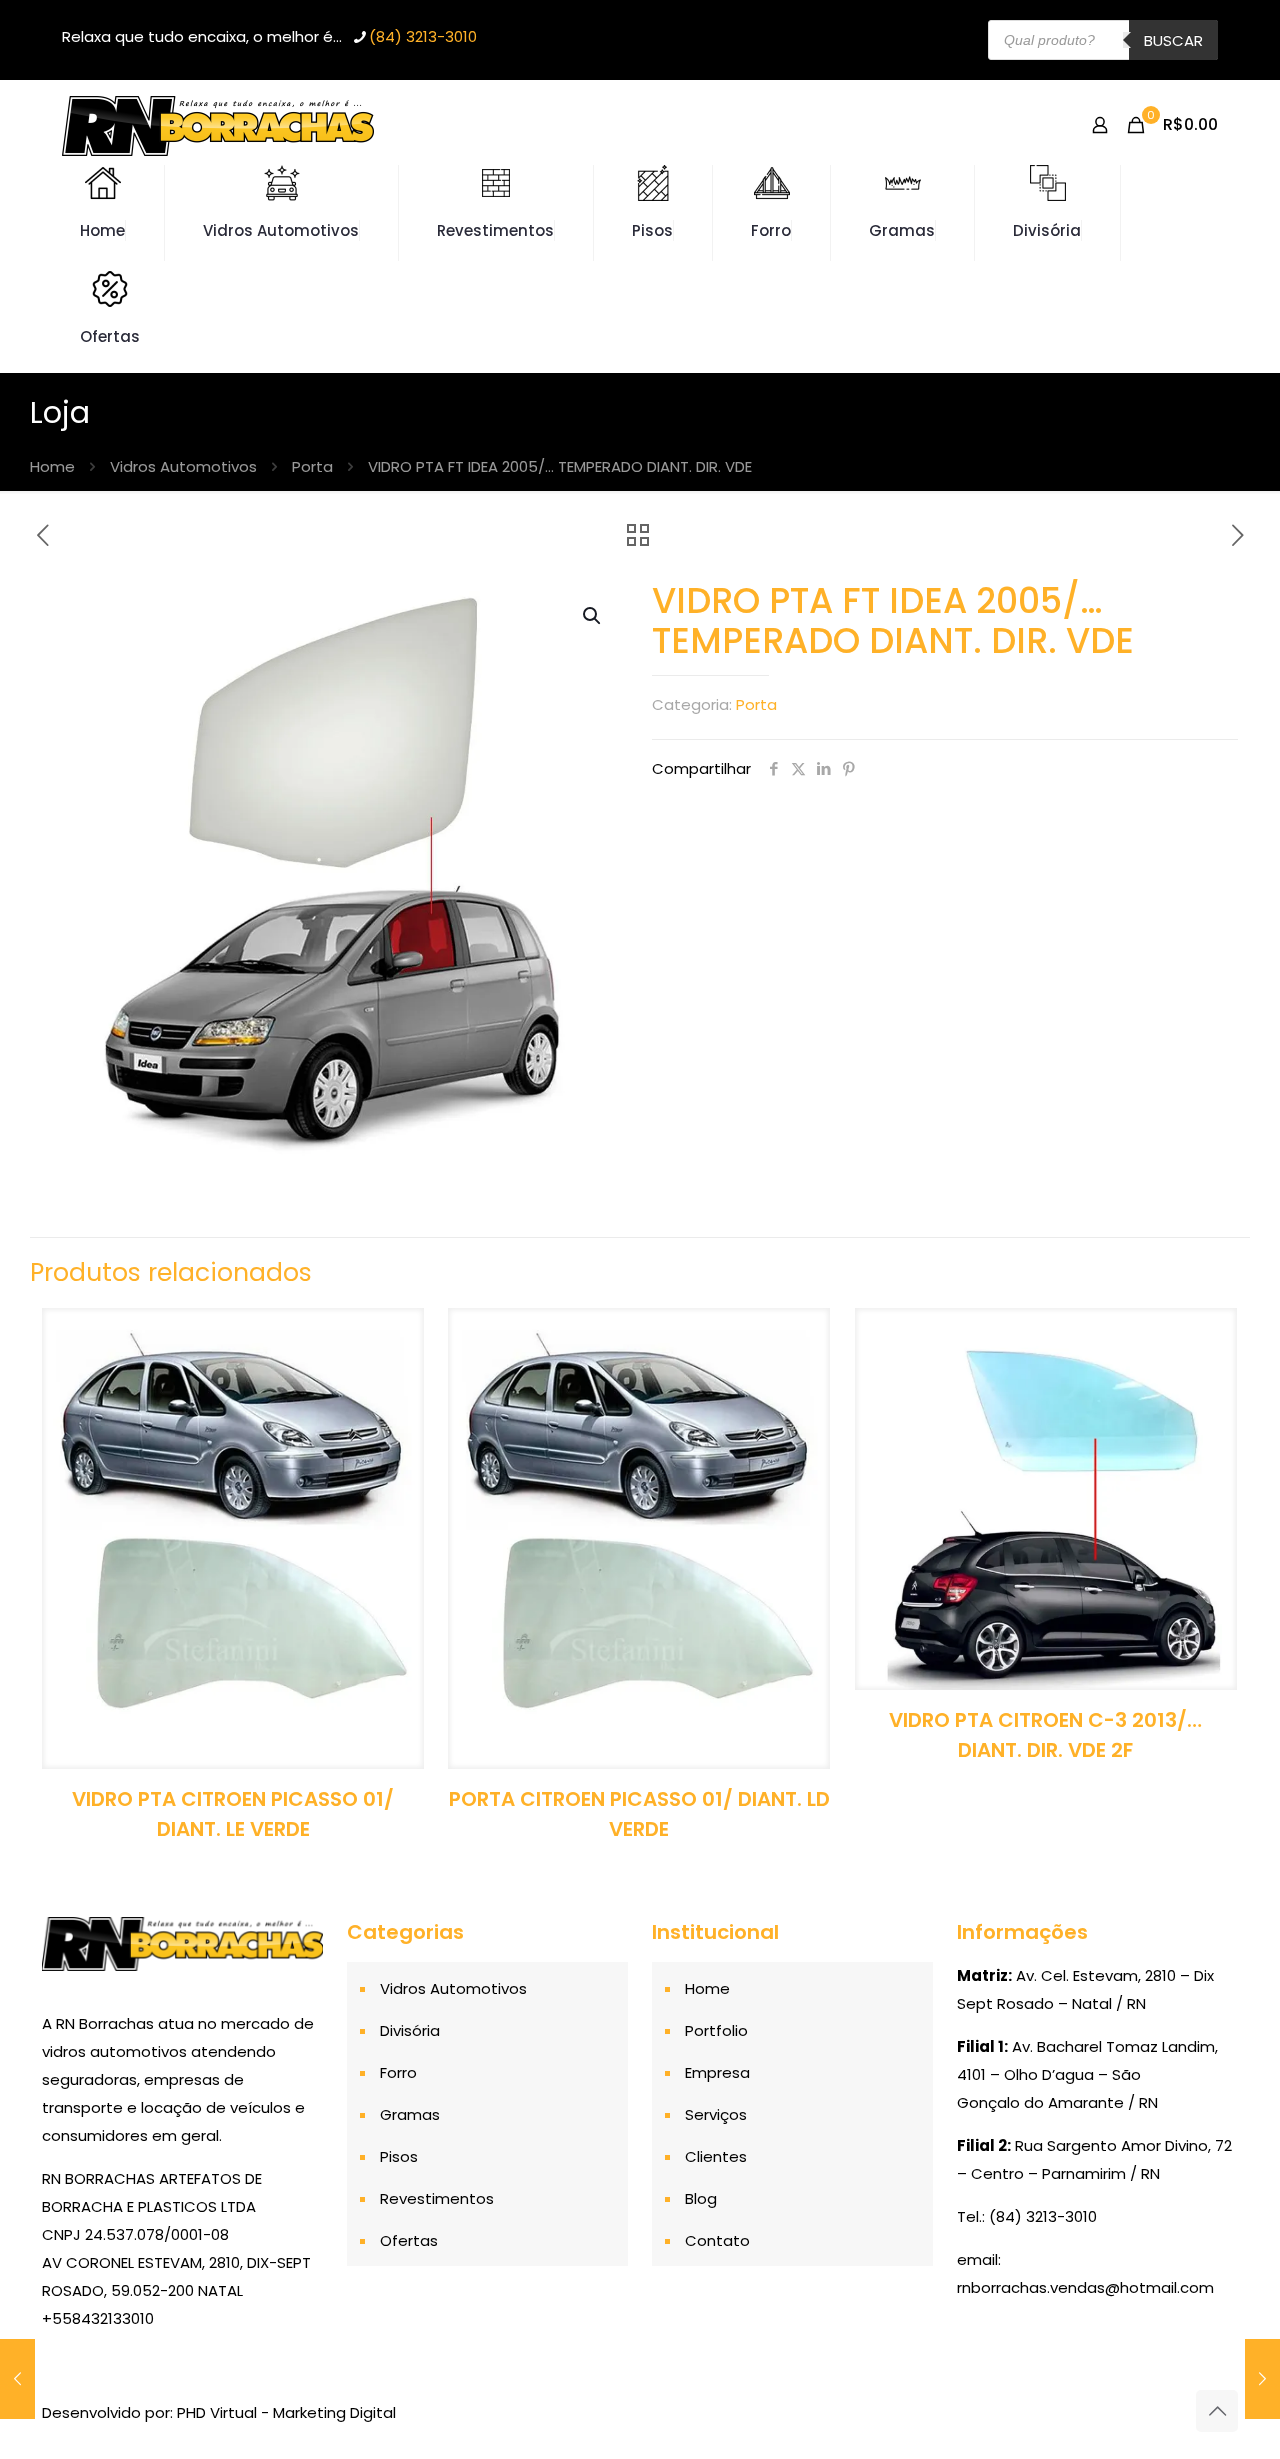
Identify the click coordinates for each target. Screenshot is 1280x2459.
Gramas (410, 2114)
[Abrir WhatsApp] (1230, 2408)
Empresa (717, 2072)
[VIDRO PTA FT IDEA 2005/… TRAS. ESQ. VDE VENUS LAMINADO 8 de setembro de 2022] (17, 2379)
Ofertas (409, 2240)
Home (52, 466)
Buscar (1173, 40)
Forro (398, 2072)
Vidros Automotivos (183, 466)
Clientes (716, 2156)
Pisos (399, 2156)
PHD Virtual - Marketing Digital (286, 2412)
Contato (717, 2240)
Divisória (410, 2030)
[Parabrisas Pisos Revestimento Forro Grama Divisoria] (218, 125)
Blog (701, 2198)
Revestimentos (437, 2198)
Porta (312, 466)
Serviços (716, 2114)
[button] (593, 616)
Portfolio (716, 2030)
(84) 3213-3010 (423, 36)
